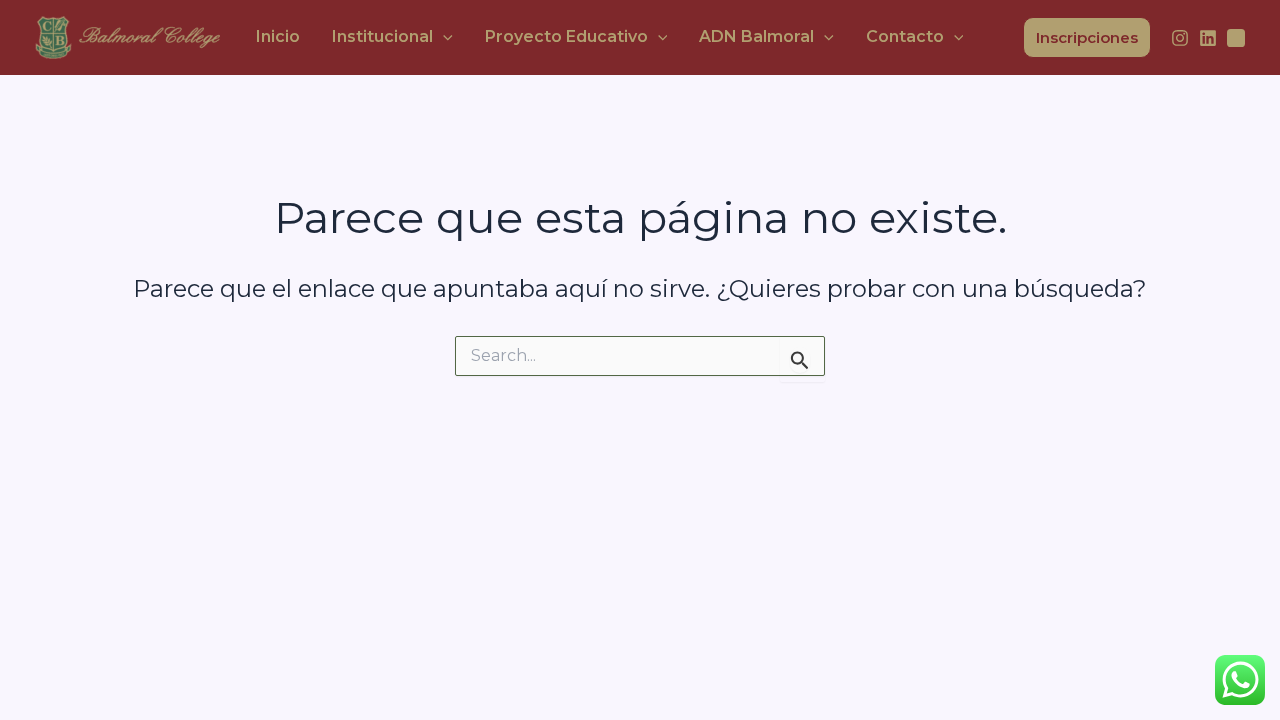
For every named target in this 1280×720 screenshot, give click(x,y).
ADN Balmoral (756, 36)
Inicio (278, 36)
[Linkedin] (1208, 38)
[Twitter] (1236, 38)
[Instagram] (1180, 38)
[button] (443, 37)
